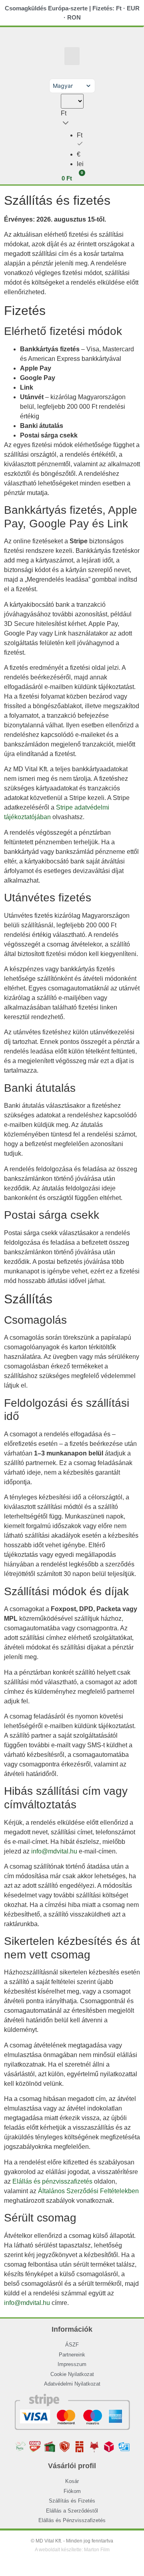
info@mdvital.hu (54, 1851)
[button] (72, 56)
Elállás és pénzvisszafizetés (52, 2181)
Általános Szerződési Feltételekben (88, 2191)
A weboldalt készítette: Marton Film (72, 2550)
